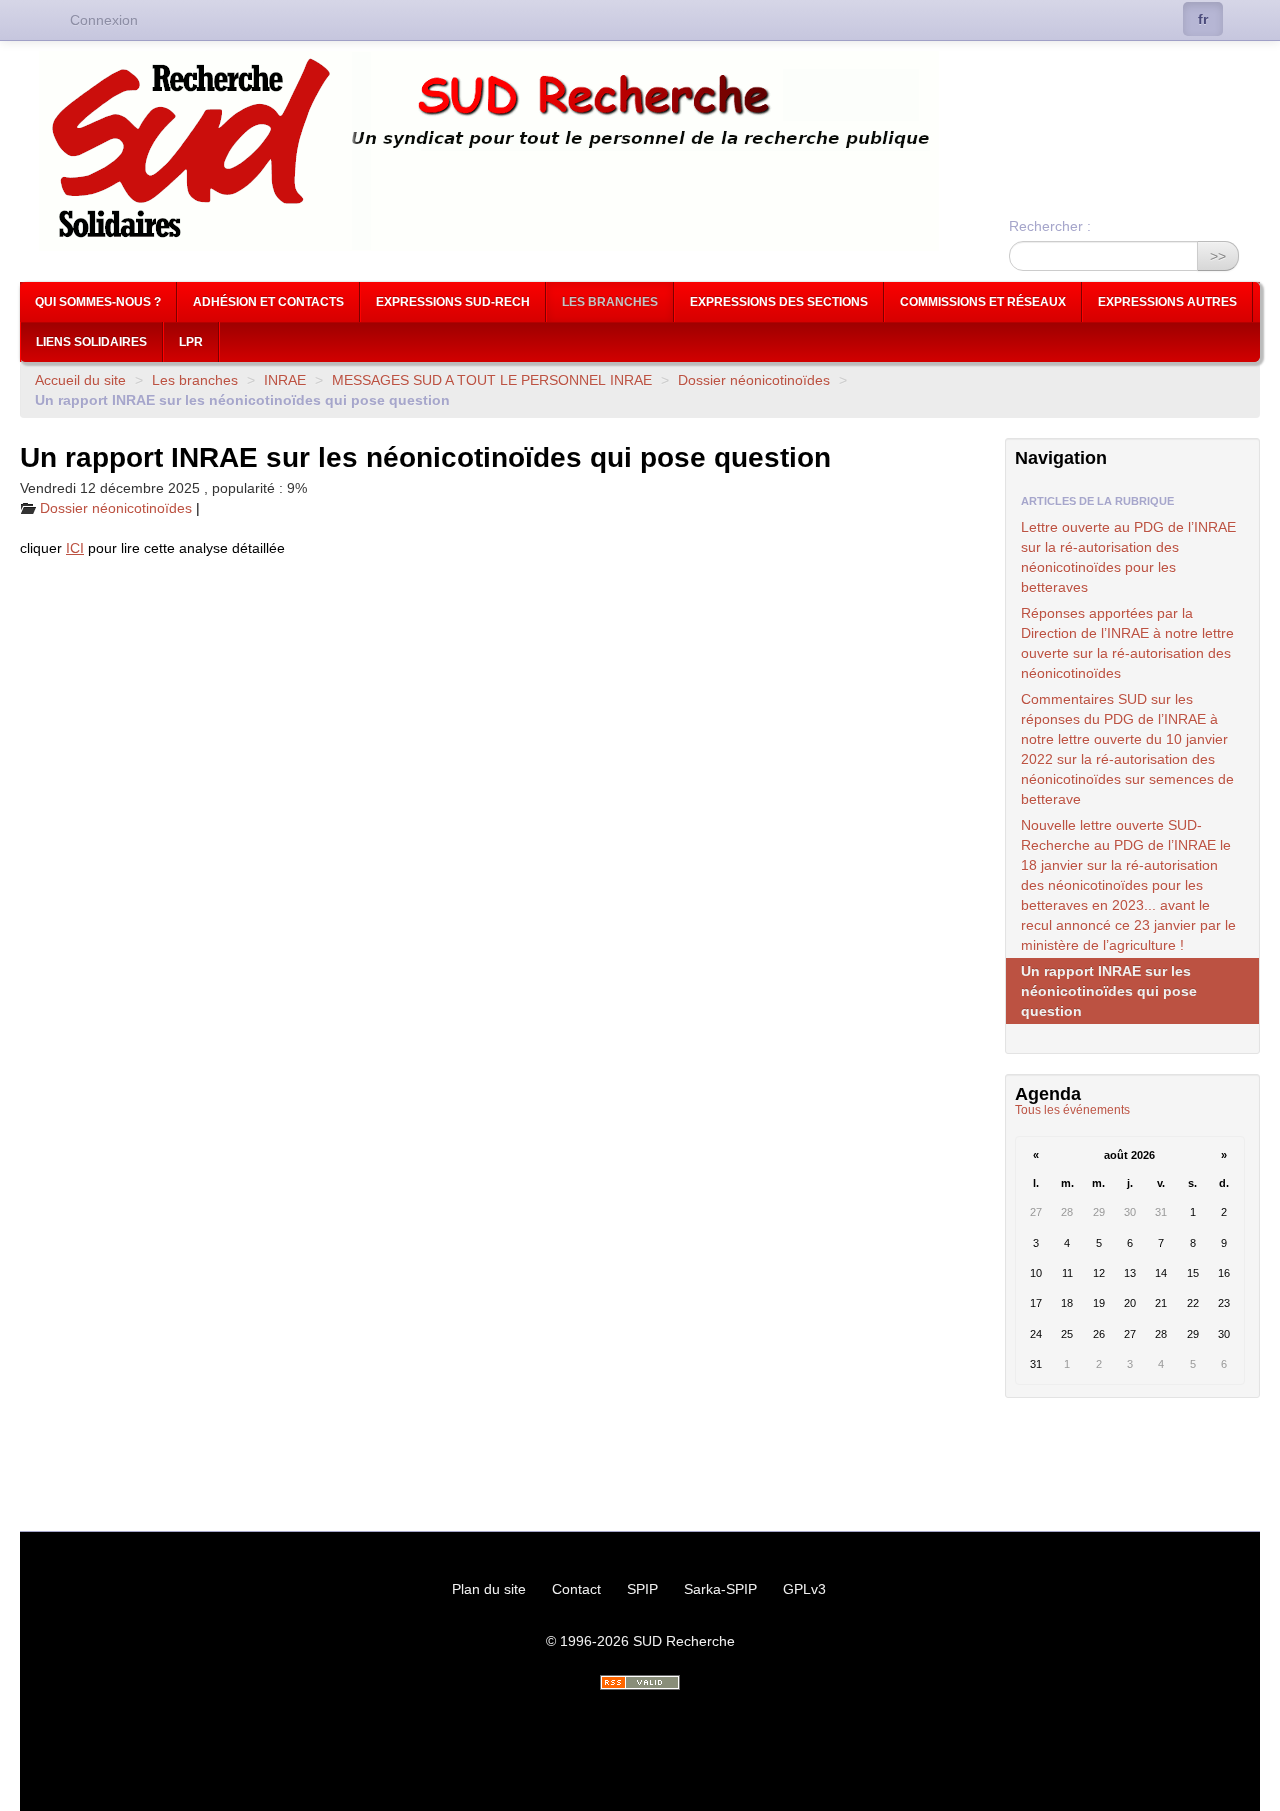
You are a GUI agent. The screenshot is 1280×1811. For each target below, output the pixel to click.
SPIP (642, 1589)
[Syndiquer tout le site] (640, 1682)
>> (1218, 256)
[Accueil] (640, 151)
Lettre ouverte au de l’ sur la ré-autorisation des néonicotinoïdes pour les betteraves (1128, 557)
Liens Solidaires (91, 342)
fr (1203, 19)
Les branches (610, 302)
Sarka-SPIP (720, 1589)
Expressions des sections (779, 302)
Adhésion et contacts (268, 302)
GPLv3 (804, 1589)
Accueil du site (80, 380)
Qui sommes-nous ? (98, 302)
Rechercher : (1050, 226)
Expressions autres (1167, 302)
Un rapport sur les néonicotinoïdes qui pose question (1109, 991)
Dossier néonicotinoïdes (754, 380)
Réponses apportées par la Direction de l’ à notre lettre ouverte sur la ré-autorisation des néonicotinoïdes (1127, 643)
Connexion (104, 20)
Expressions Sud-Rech (453, 302)
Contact (576, 1589)
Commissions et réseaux (983, 302)
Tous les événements (1072, 1110)
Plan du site (489, 1589)
